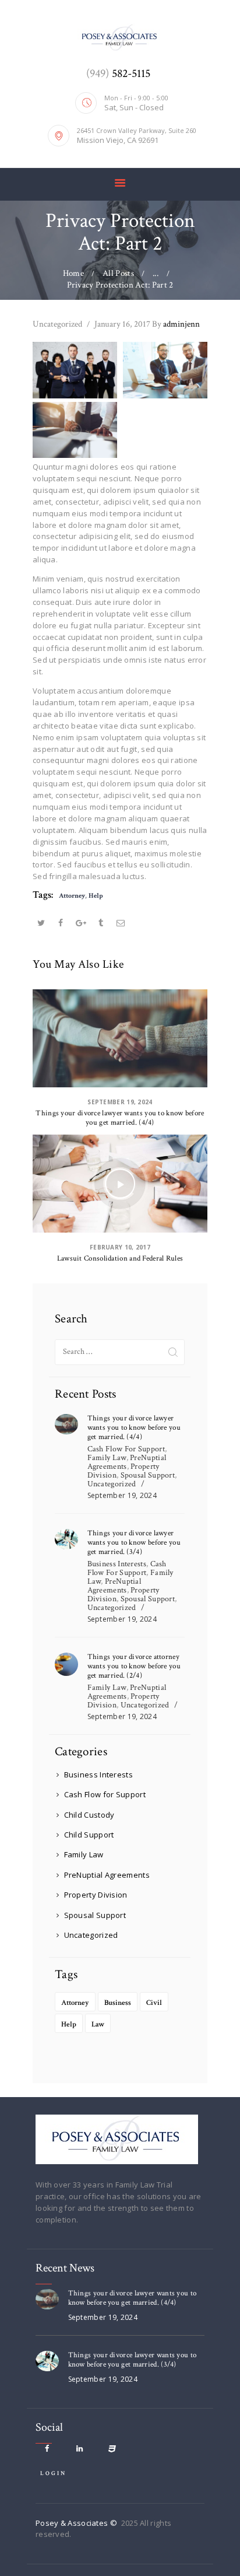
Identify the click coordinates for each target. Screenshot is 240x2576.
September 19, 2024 (120, 1102)
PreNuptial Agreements (127, 1462)
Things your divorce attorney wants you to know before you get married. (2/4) (134, 1667)
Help (96, 896)
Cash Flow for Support (126, 1449)
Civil (154, 2003)
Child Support (89, 1835)
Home (73, 273)
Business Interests (117, 1564)
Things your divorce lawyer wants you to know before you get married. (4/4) (120, 1118)
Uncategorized (57, 324)
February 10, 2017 (120, 1247)
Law (98, 2024)
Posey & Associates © (77, 2523)
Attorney (72, 896)
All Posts (118, 273)
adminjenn (176, 324)
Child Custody (89, 1815)
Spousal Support (148, 1475)
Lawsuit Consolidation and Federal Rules (120, 1259)
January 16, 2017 (122, 324)
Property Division (96, 1895)
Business (118, 2003)
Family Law (107, 1458)
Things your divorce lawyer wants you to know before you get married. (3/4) (134, 1543)
